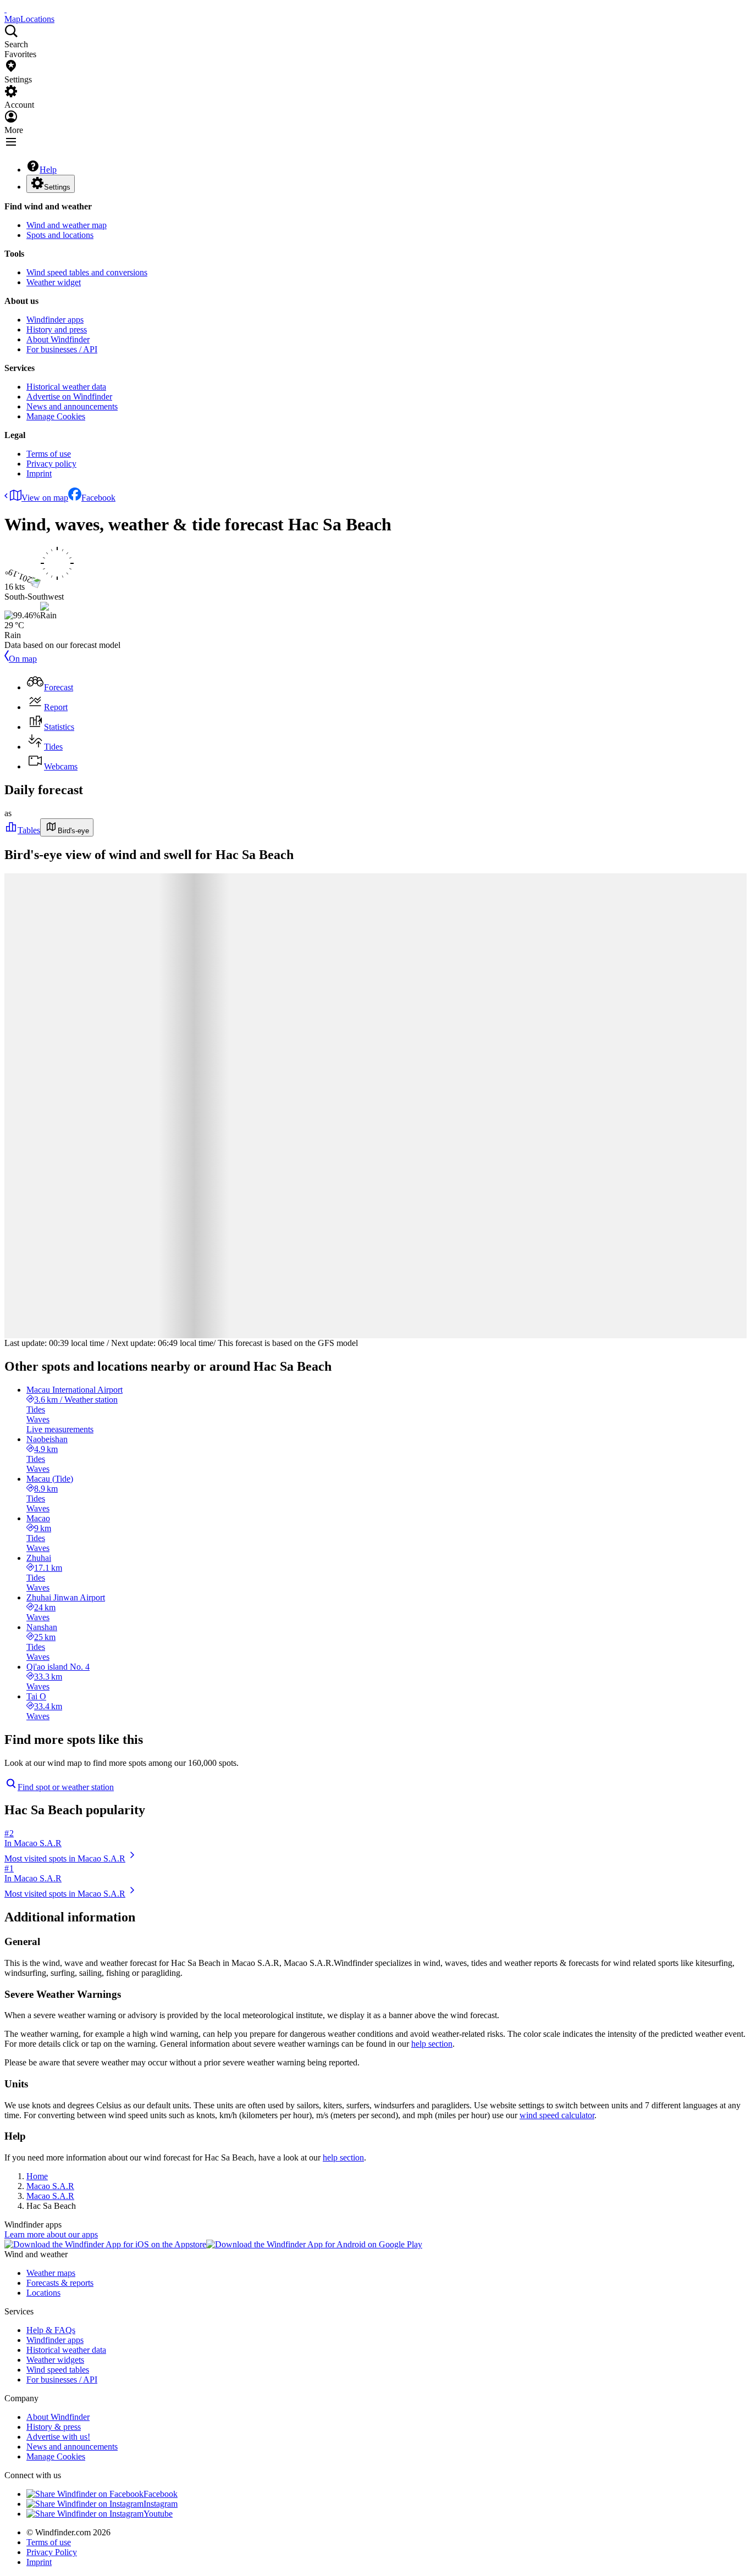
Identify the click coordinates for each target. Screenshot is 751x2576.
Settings (57, 187)
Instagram (161, 2504)
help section (432, 2044)
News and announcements (72, 406)
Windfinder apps (55, 320)
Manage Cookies (56, 416)
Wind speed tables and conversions (87, 272)
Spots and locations (60, 235)
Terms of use (49, 454)
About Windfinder (58, 339)
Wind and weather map (67, 225)
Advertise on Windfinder (69, 397)
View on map (45, 498)
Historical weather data (66, 387)
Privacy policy (51, 464)
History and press (57, 329)
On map (23, 659)
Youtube (158, 2514)
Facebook (98, 498)
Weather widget (54, 282)
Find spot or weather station (66, 1787)
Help (48, 170)
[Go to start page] (5, 9)
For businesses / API (62, 349)
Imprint (39, 473)
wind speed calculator (557, 2115)
